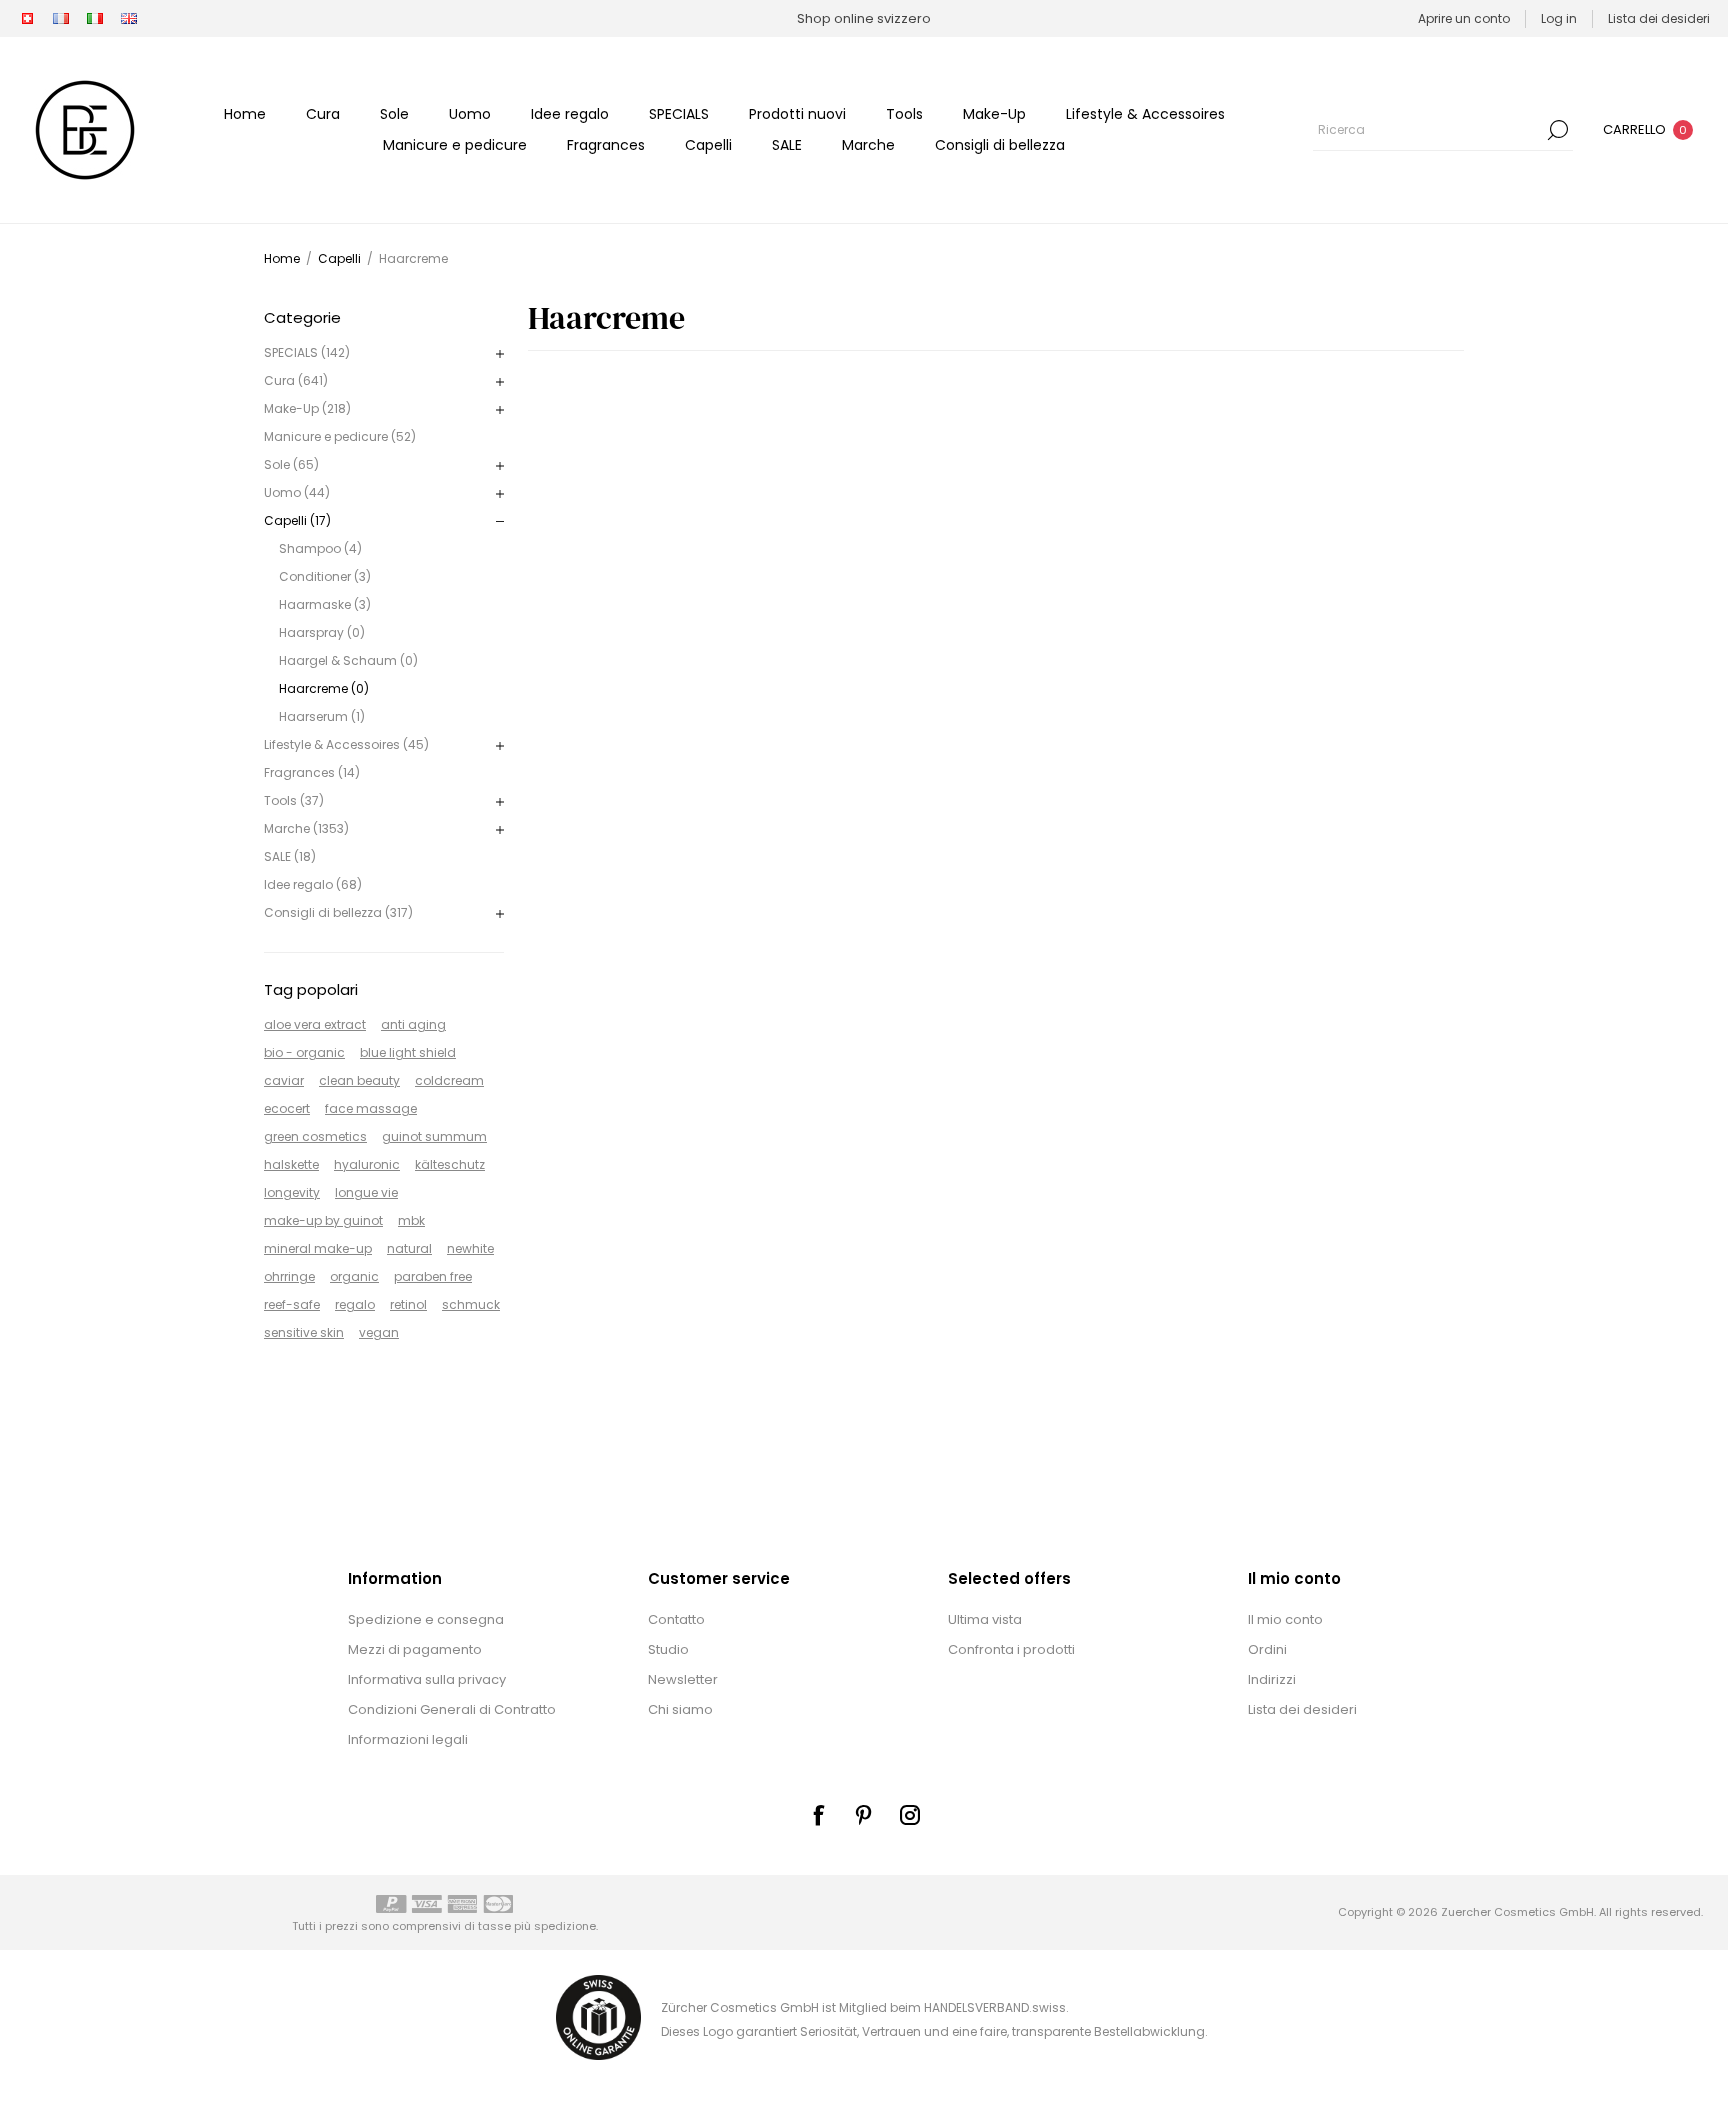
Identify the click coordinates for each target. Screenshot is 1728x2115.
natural (409, 1248)
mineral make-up (318, 1248)
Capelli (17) (297, 520)
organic (354, 1276)
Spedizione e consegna (426, 1619)
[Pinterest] (864, 1815)
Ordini (1267, 1649)
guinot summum (434, 1136)
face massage (371, 1108)
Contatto (676, 1619)
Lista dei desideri (1302, 1709)
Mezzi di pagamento (415, 1649)
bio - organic (304, 1052)
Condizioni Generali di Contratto (452, 1709)
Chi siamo (680, 1709)
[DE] (27, 19)
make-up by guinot (323, 1220)
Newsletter (683, 1679)
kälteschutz (450, 1164)
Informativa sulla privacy (427, 1679)
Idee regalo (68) (313, 884)
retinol (408, 1304)
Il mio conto (1285, 1619)
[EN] (129, 19)
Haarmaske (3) (325, 604)
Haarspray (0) (322, 632)
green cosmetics (315, 1136)
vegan (379, 1332)
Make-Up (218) (307, 408)
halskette (291, 1164)
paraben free (433, 1276)
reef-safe (292, 1304)
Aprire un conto (1464, 18)
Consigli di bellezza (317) (338, 912)
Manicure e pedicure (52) (340, 436)
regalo (355, 1304)
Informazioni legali (408, 1739)
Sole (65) (291, 464)
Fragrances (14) (312, 772)
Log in (1559, 18)
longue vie (366, 1192)
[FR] (61, 19)
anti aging (413, 1024)
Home (282, 258)
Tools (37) (294, 800)
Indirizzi (1272, 1679)
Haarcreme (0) (324, 688)
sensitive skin (304, 1332)
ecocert (287, 1108)
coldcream (449, 1080)
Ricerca (1558, 130)
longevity (292, 1192)
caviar (284, 1080)
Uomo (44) (297, 492)
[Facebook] (818, 1815)
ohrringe (289, 1276)
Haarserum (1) (322, 716)
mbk (411, 1220)
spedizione (565, 1926)
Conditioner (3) (325, 576)
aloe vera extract (315, 1024)
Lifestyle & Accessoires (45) (346, 744)
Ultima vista (985, 1619)
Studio (668, 1649)
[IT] (95, 19)
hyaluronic (367, 1164)
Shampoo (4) (320, 548)
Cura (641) (296, 380)
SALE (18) (290, 856)
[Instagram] (910, 1815)
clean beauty (359, 1080)
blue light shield (408, 1052)
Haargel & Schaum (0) (348, 660)
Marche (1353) (306, 828)
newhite (470, 1248)
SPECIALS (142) (307, 352)
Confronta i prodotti (1011, 1649)
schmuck (471, 1304)
